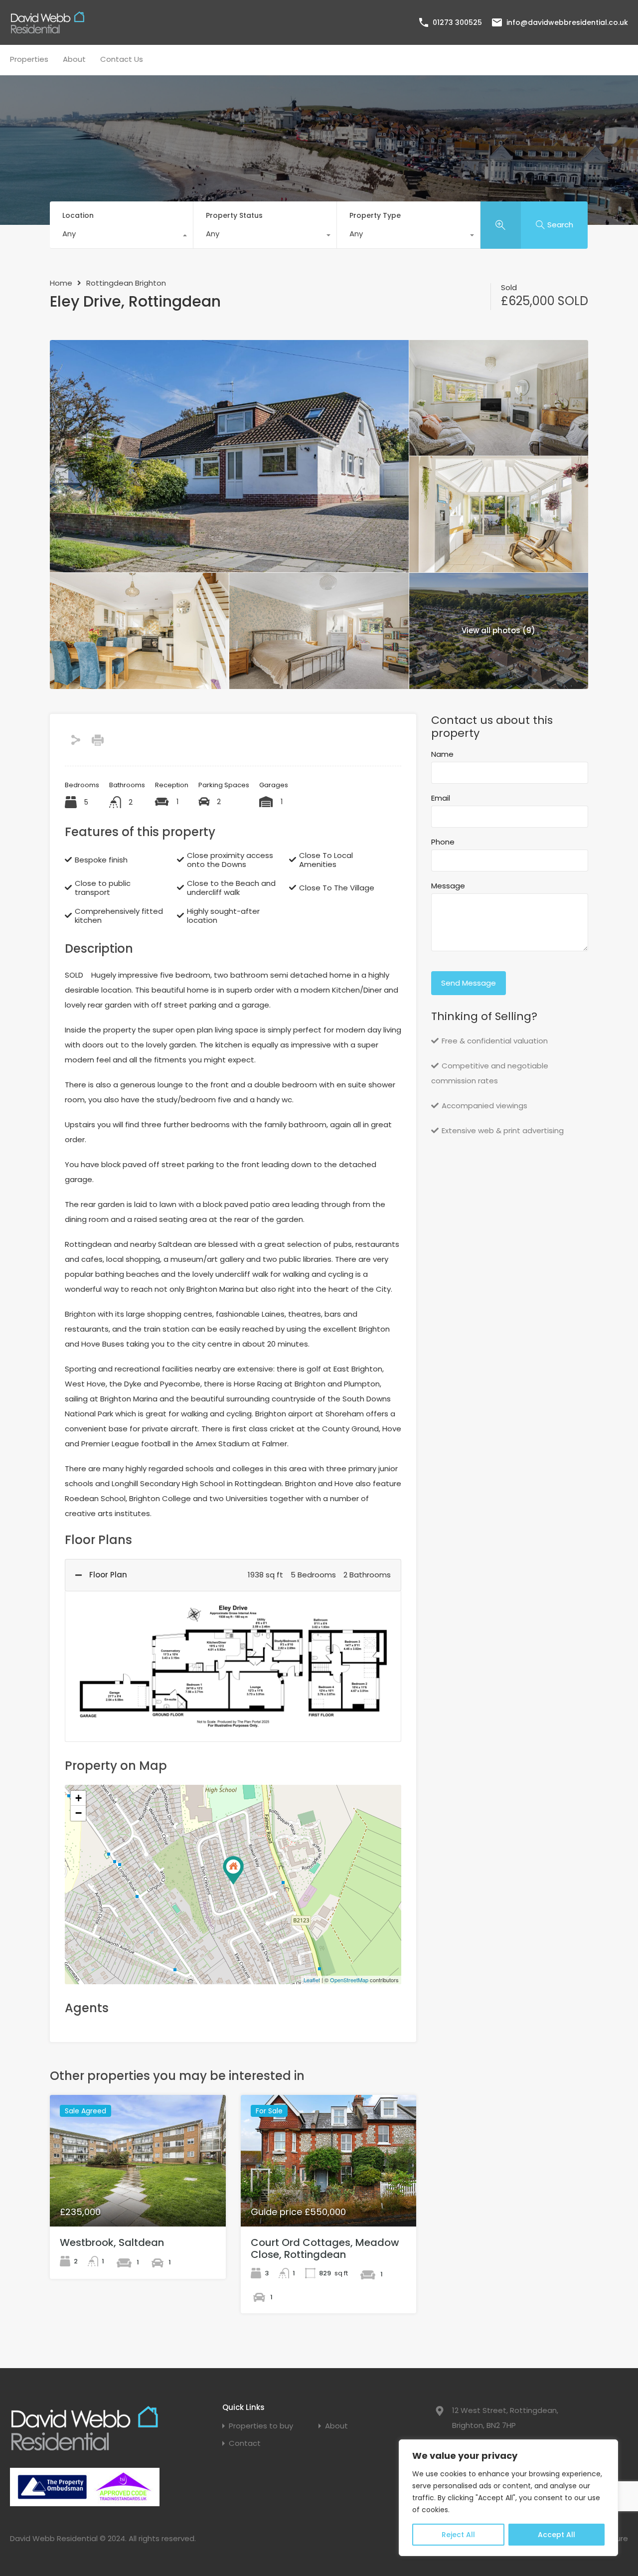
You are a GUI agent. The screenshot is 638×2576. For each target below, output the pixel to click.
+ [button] (79, 1798)
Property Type (375, 215)
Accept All (557, 2535)
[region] (508, 2498)
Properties (29, 59)
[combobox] (121, 236)
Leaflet (312, 1980)
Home (61, 283)
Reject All (458, 2535)
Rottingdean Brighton (126, 283)
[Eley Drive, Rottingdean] (233, 1870)
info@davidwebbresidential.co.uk (567, 22)
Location (78, 215)
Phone (443, 842)
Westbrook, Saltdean (112, 2242)
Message (448, 886)
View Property (138, 2200)
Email (441, 798)
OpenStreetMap (349, 1980)
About (74, 59)
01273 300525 (457, 22)
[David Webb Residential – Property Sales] (47, 30)
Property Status (234, 215)
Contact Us (122, 59)
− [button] (79, 1813)
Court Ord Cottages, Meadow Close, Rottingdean (325, 2248)
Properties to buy (261, 2426)
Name (442, 754)
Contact (245, 2443)
